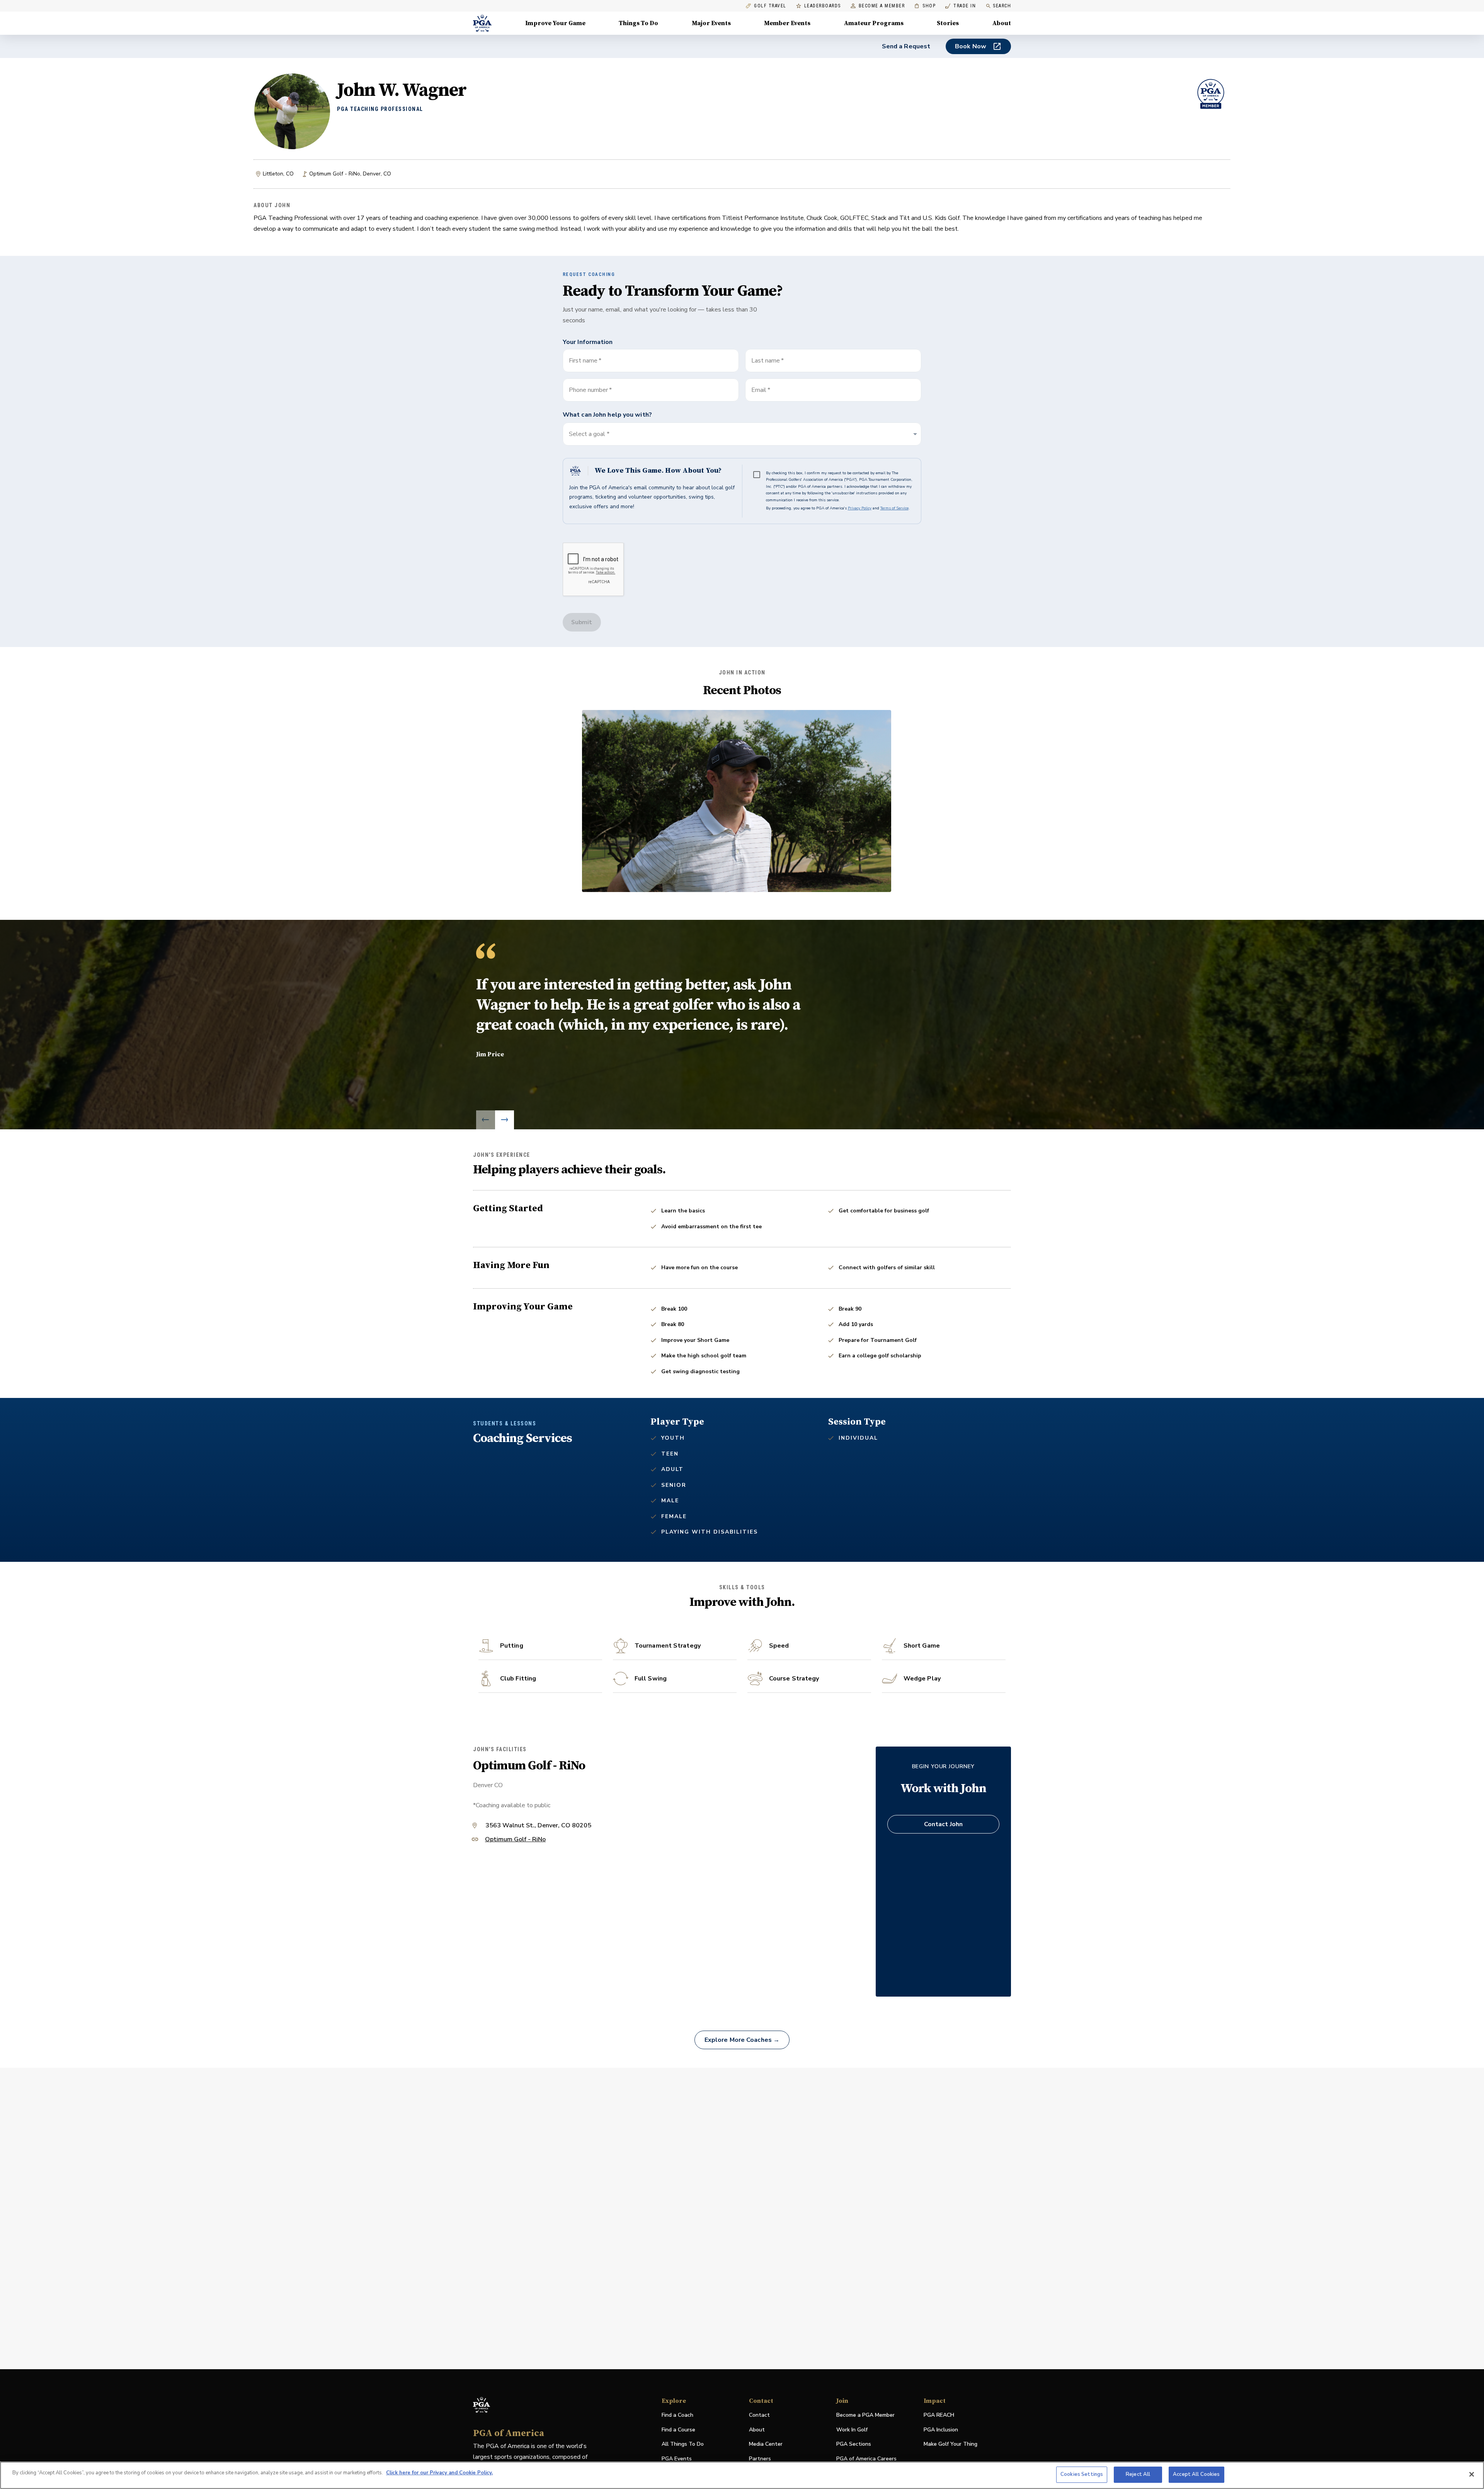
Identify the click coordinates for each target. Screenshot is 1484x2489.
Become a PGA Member (865, 2415)
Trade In (961, 6)
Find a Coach (677, 2415)
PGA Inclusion (941, 2430)
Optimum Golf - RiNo (515, 1840)
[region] (742, 2475)
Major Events (711, 23)
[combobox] (833, 390)
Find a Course (678, 2430)
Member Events (787, 23)
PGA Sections (854, 2444)
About (1002, 23)
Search (1002, 6)
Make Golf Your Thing (950, 2444)
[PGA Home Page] (482, 23)
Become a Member (882, 6)
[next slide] (505, 1120)
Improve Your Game (555, 23)
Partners (760, 2459)
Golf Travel (770, 6)
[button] (742, 434)
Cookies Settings (1082, 2474)
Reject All (1138, 2474)
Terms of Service (894, 508)
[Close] (1472, 2474)
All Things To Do (683, 2444)
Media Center (766, 2444)
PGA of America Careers (866, 2459)
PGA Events (677, 2459)
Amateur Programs (874, 23)
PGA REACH (939, 2415)
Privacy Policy (860, 508)
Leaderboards (823, 6)
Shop (925, 6)
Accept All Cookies (1196, 2474)
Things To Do (638, 23)
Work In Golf (852, 2430)
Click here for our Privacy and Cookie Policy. (439, 2473)
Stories (948, 23)
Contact (759, 2415)
